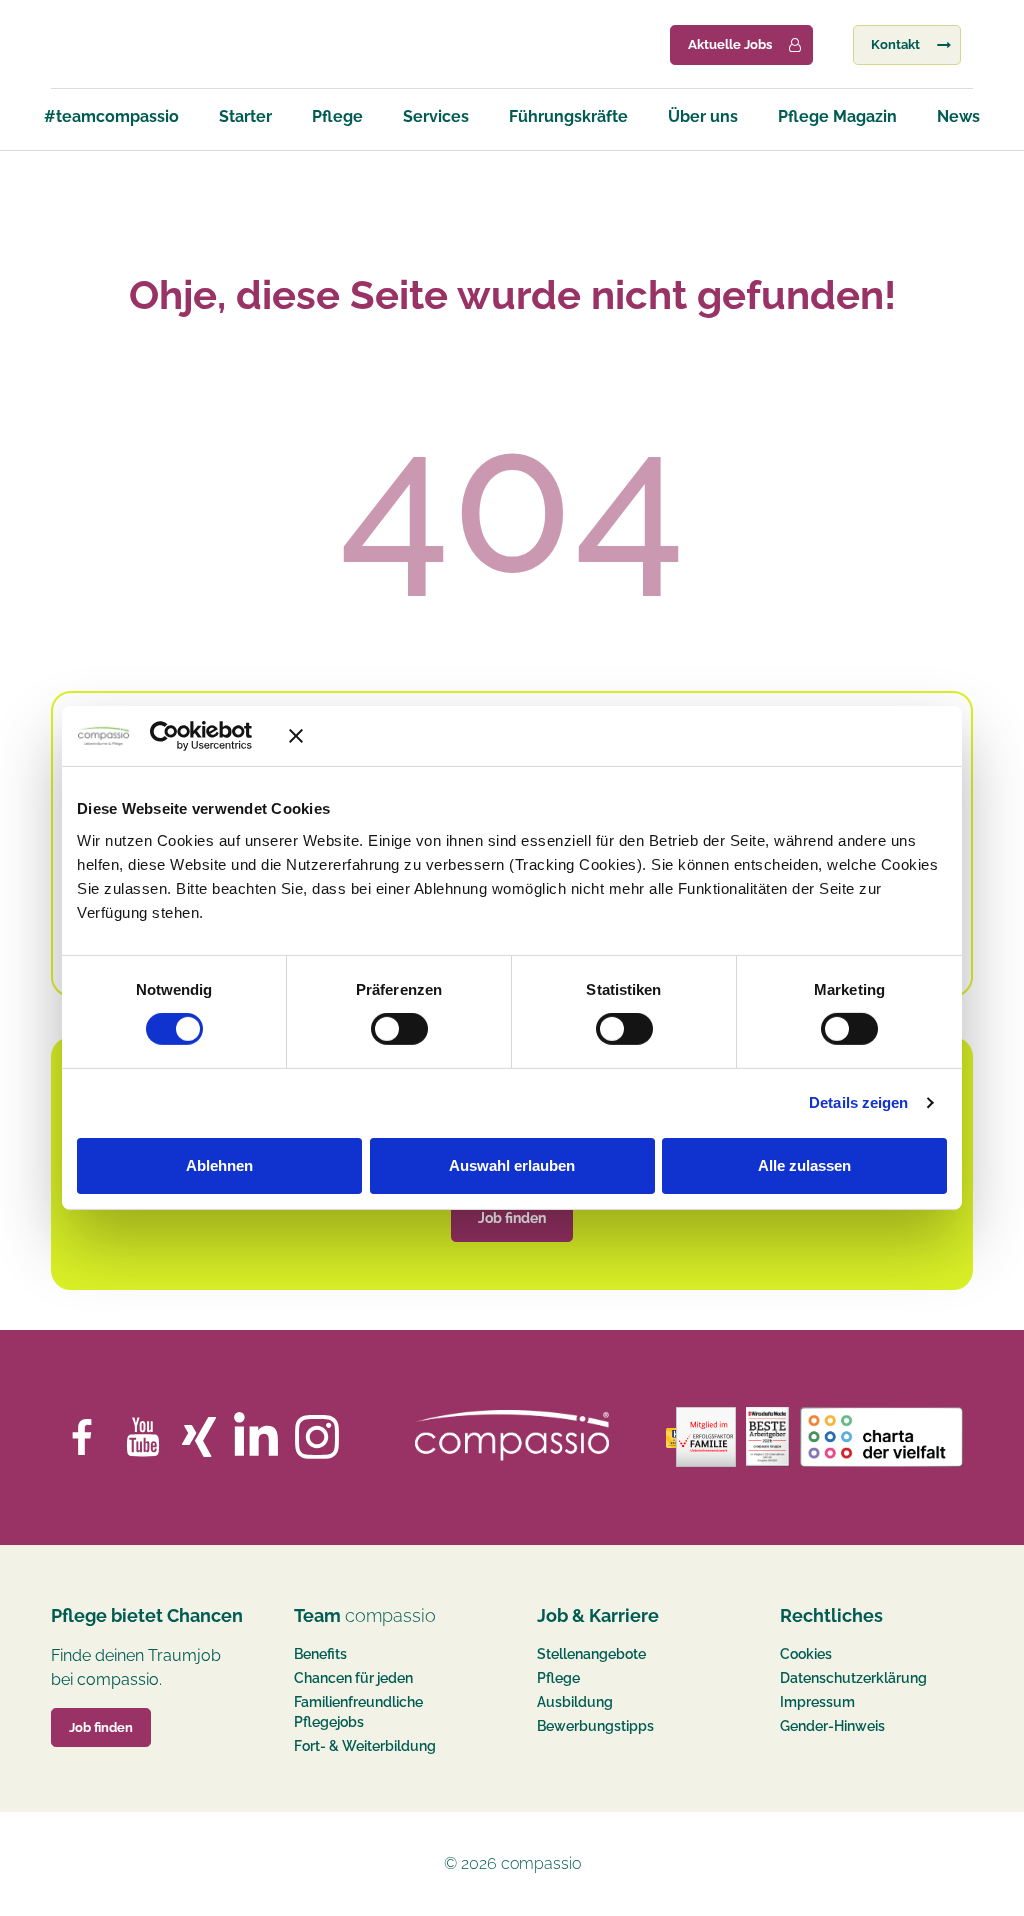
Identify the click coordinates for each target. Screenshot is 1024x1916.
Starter (245, 116)
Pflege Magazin (837, 116)
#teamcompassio (111, 116)
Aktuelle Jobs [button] (730, 44)
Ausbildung (575, 1702)
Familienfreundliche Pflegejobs (358, 1712)
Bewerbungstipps (595, 1726)
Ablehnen (219, 1165)
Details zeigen (858, 1102)
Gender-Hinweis (832, 1726)
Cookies (806, 1654)
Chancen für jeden (353, 1678)
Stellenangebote (591, 1654)
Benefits (320, 1654)
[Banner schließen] (618, 736)
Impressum (817, 1702)
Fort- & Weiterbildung (365, 1746)
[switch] (399, 1029)
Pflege (337, 116)
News (958, 116)
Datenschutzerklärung (853, 1678)
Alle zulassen (804, 1165)
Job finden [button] (101, 1727)
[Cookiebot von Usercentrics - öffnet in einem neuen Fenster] (193, 736)
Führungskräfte (568, 116)
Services (436, 116)
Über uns (703, 116)
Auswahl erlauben (512, 1165)
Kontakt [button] (895, 44)
